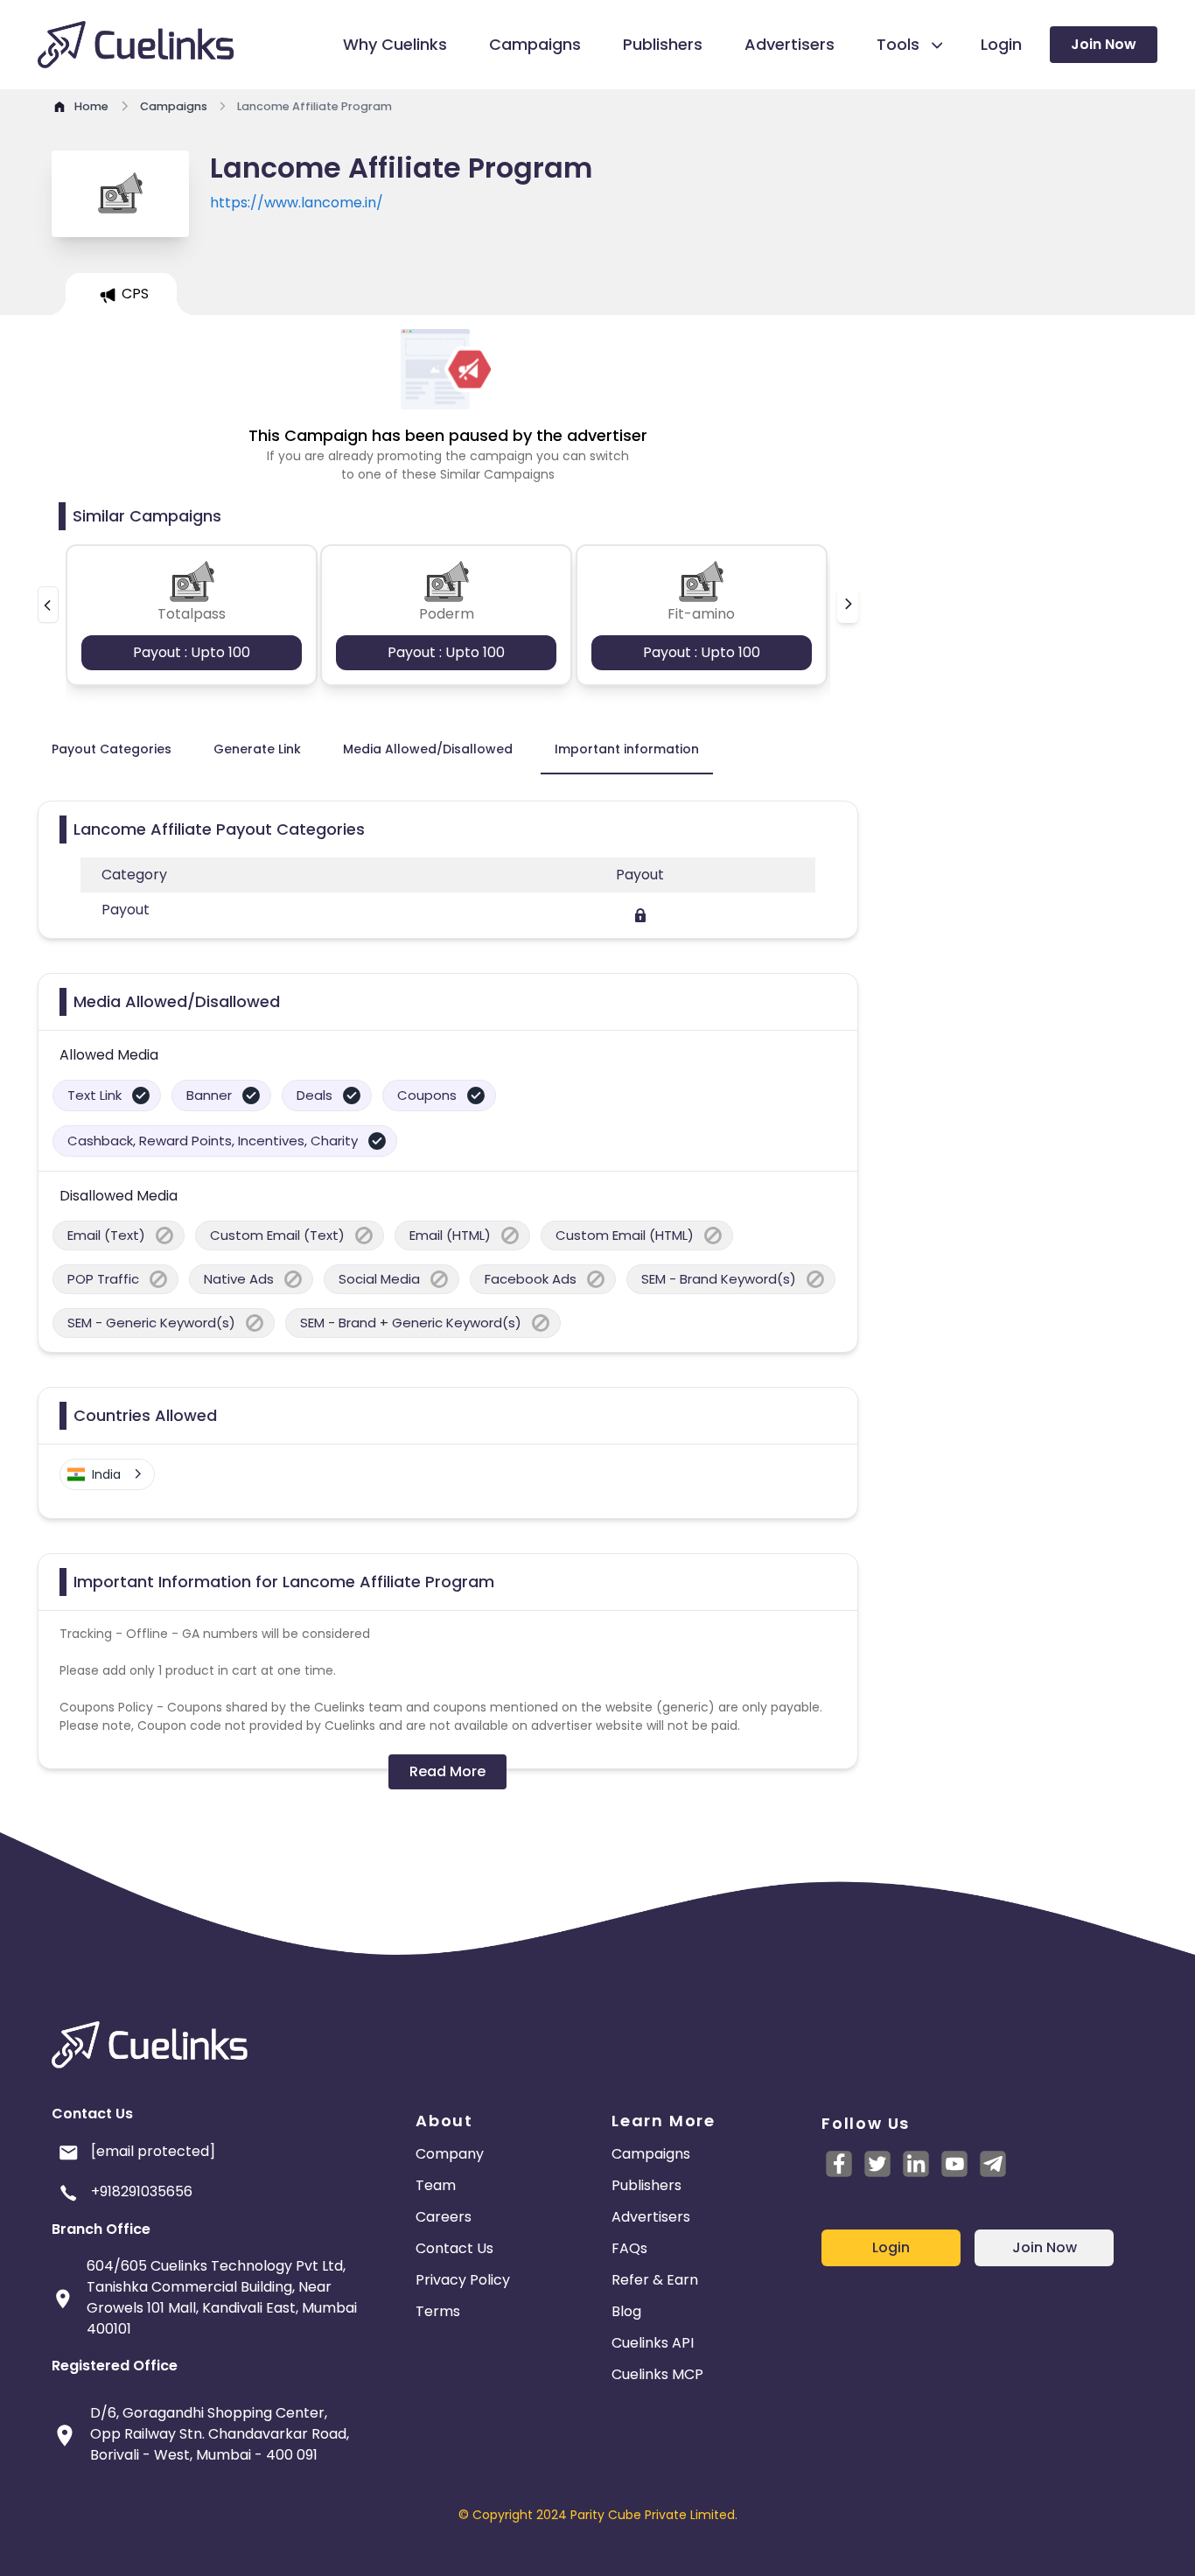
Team (436, 2185)
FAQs (629, 2248)
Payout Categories (112, 749)
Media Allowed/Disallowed (428, 749)
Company (450, 2154)
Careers (444, 2217)
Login (891, 2247)
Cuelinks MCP (657, 2374)
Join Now (1104, 44)
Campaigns (651, 2154)
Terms (438, 2311)
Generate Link (257, 749)
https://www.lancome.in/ (297, 203)
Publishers (646, 2185)
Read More (447, 1771)
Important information (627, 749)
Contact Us (454, 2248)
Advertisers (651, 2217)
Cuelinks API (653, 2343)
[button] (48, 605)
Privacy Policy (463, 2280)
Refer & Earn (655, 2280)
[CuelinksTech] (993, 2164)
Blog (626, 2311)
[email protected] (153, 2151)
